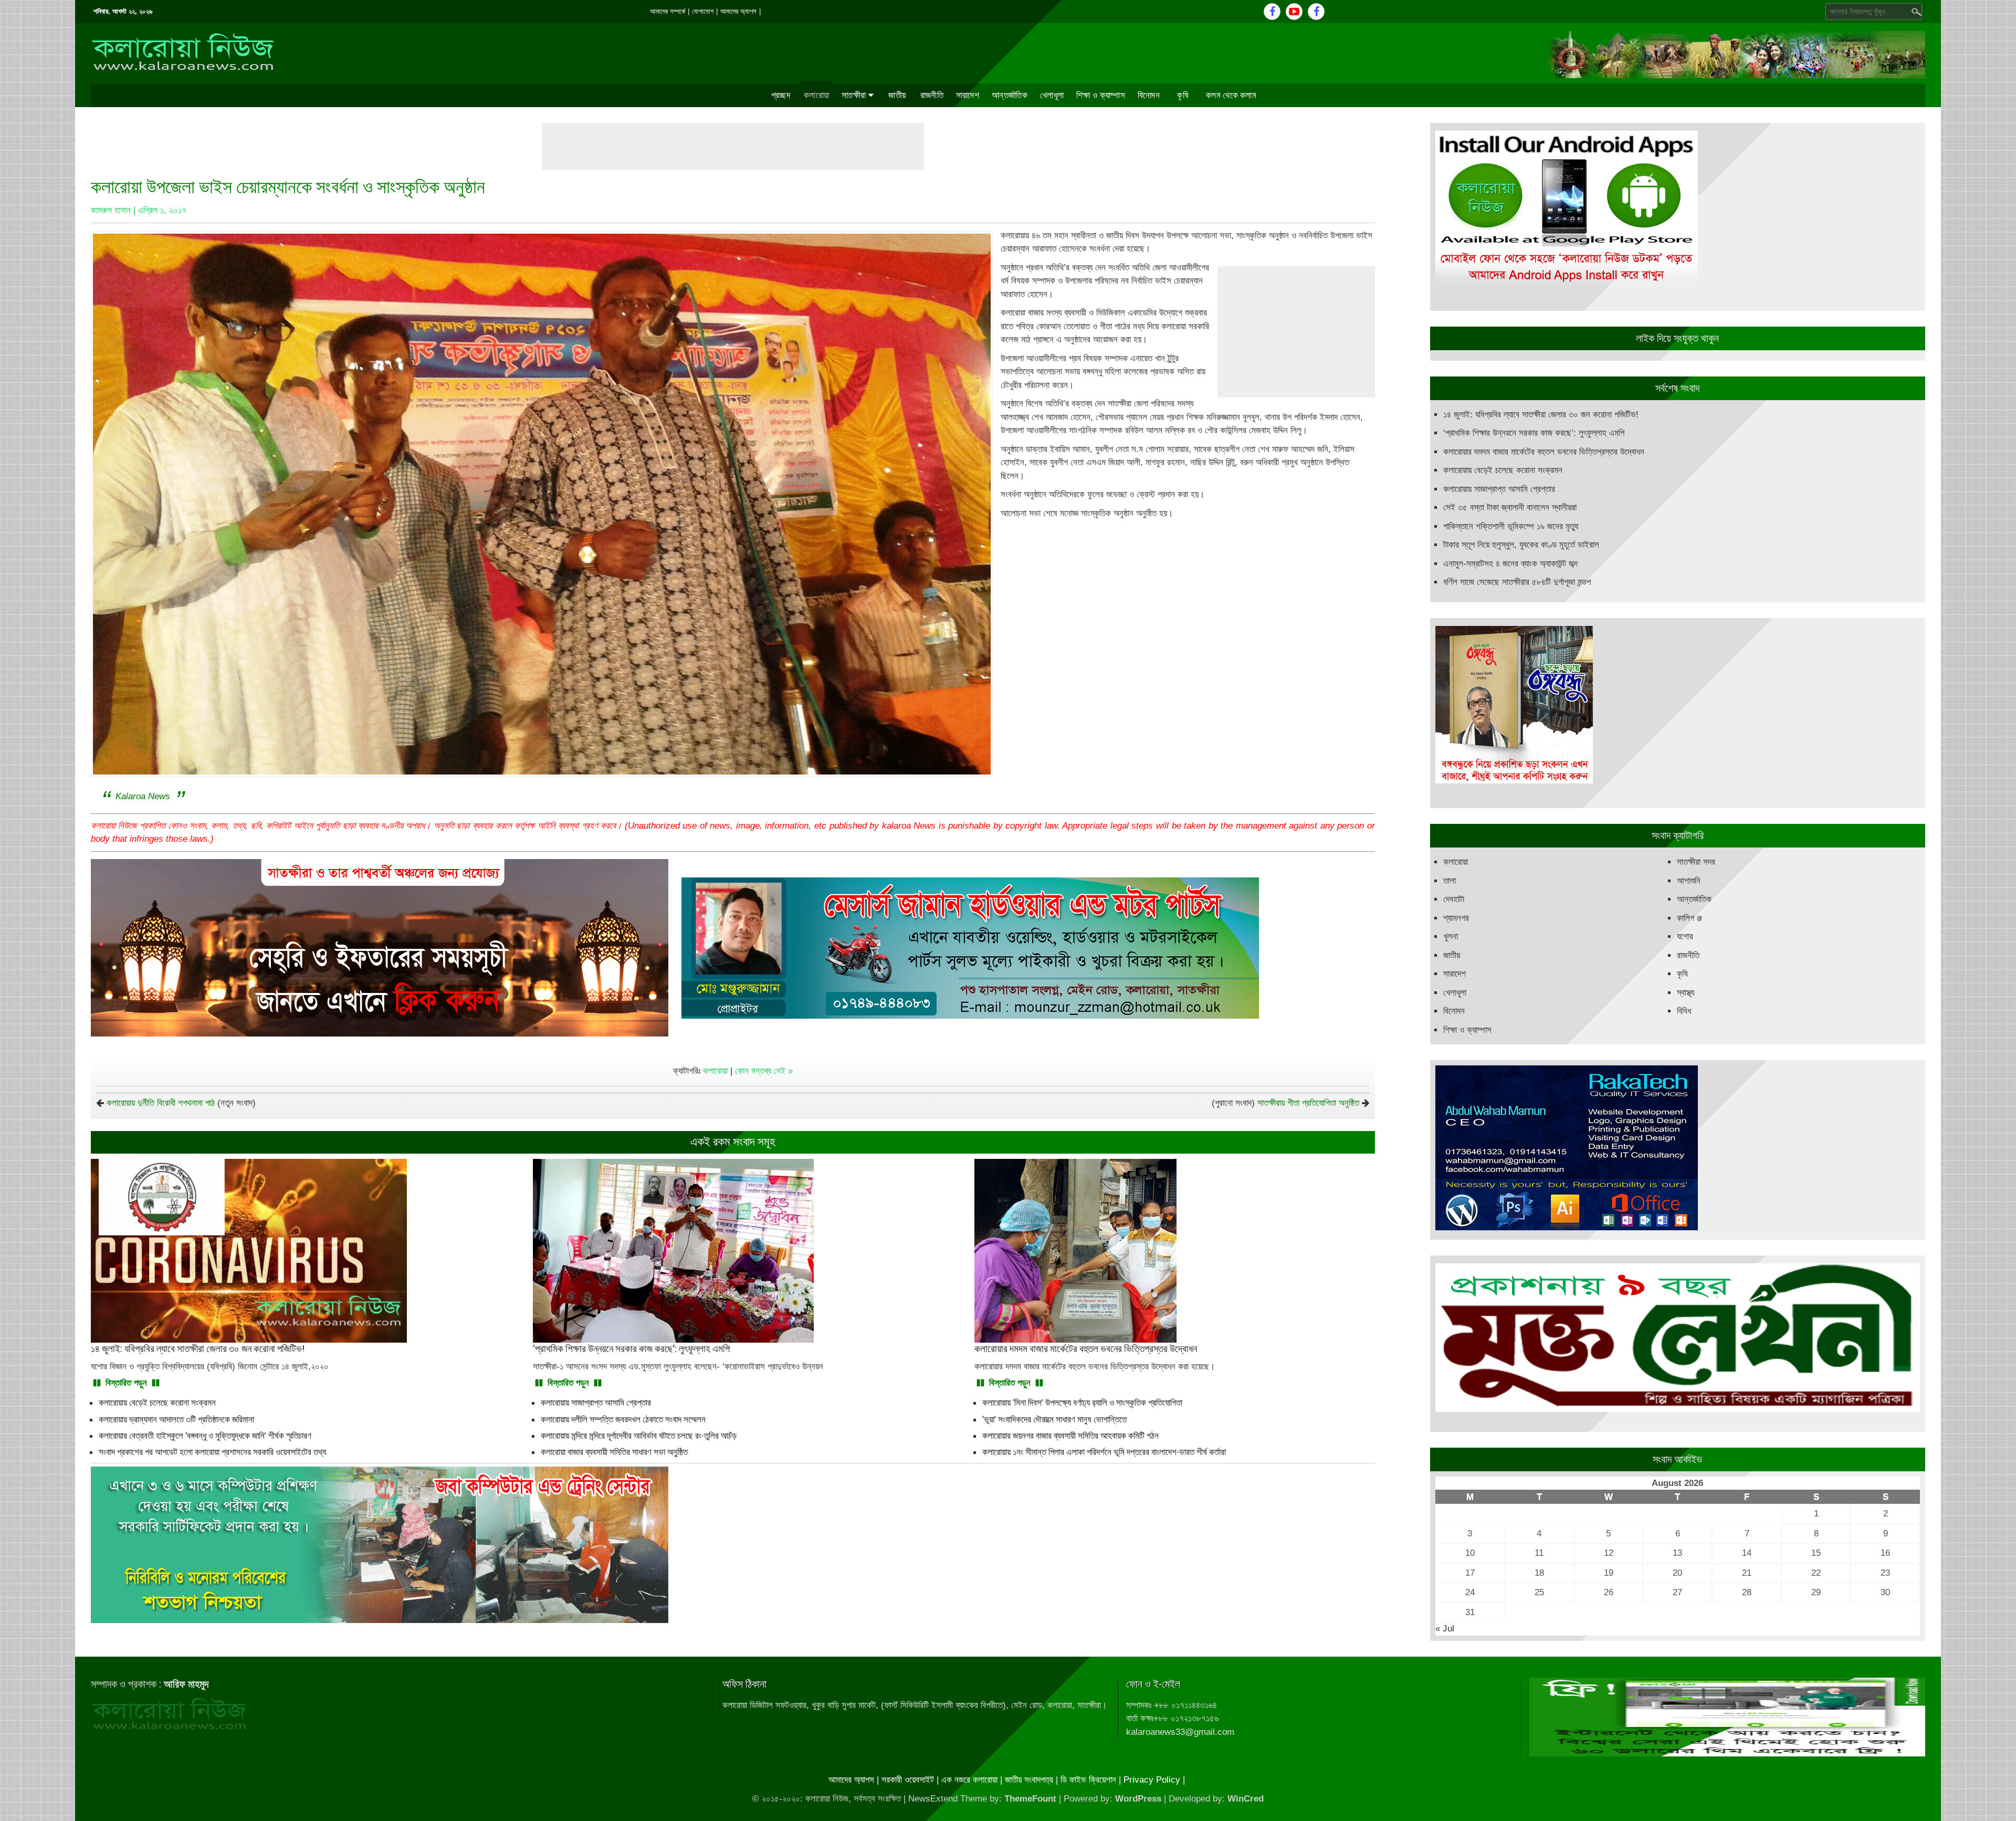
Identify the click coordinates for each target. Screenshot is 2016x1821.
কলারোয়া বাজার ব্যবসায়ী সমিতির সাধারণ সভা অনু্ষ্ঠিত (614, 1452)
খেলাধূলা (1052, 95)
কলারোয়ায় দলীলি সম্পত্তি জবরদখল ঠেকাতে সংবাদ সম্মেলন (623, 1419)
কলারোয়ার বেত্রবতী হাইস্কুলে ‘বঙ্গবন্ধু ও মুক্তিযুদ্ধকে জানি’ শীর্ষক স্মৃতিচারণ (205, 1436)
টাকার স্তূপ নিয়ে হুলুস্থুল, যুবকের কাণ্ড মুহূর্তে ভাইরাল (1521, 545)
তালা (1450, 881)
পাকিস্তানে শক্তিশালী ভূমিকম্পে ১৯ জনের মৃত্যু (1511, 526)
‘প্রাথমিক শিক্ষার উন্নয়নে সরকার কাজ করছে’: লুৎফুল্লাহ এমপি (1534, 433)
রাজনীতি (932, 95)
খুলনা (1451, 936)
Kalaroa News (143, 796)
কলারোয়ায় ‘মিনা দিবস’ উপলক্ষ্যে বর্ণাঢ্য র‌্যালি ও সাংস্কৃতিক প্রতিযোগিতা (1082, 1403)
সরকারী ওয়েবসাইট (908, 1780)
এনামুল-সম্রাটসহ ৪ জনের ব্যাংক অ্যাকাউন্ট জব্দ (1510, 564)
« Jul (1445, 1629)
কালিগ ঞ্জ (1689, 918)
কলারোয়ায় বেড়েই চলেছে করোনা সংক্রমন (157, 1403)
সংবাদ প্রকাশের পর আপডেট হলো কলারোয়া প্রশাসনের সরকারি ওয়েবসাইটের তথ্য (212, 1452)
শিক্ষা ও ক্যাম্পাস (1101, 95)
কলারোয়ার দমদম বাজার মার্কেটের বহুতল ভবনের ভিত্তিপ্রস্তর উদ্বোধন (1544, 452)
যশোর (1685, 936)
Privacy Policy (1152, 1780)
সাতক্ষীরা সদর (1696, 862)
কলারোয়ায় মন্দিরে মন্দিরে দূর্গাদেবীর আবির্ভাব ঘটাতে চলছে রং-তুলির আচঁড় (639, 1436)
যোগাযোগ (703, 11)
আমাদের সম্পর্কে (668, 11)
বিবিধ (1684, 1011)
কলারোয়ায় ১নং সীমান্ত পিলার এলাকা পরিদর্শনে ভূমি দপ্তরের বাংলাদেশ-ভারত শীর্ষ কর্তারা (1104, 1452)
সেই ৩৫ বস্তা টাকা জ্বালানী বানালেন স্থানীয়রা (1510, 507)
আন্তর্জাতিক (1010, 95)
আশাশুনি (1689, 881)
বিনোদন (1149, 95)
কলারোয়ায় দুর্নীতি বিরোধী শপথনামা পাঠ (161, 1103)
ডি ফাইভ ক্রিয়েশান (1088, 1780)
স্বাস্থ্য (1686, 993)
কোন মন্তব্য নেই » (764, 1071)
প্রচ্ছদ (781, 95)
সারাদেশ (968, 95)
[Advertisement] (733, 146)
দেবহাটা (1454, 899)
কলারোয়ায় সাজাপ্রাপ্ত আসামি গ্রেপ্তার (596, 1403)
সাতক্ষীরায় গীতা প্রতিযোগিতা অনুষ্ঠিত (1308, 1103)
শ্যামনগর (1456, 918)
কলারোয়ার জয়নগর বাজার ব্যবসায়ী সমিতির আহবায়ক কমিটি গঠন (1070, 1436)
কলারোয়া (816, 95)
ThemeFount (1030, 1799)
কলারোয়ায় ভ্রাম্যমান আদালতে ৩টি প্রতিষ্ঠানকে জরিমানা (176, 1419)
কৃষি (1183, 95)
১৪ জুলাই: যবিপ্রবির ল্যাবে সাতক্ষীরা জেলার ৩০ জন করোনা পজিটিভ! (1541, 415)
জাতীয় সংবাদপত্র (1029, 1780)
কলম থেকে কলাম (1231, 95)
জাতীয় (897, 95)
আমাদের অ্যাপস (738, 11)
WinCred (1246, 1799)
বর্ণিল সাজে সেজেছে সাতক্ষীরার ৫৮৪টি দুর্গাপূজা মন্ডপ (1517, 582)
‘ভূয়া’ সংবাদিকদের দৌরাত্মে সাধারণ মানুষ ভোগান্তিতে (1054, 1419)
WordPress (1138, 1799)
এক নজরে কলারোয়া (969, 1780)
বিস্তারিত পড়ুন (126, 1383)
